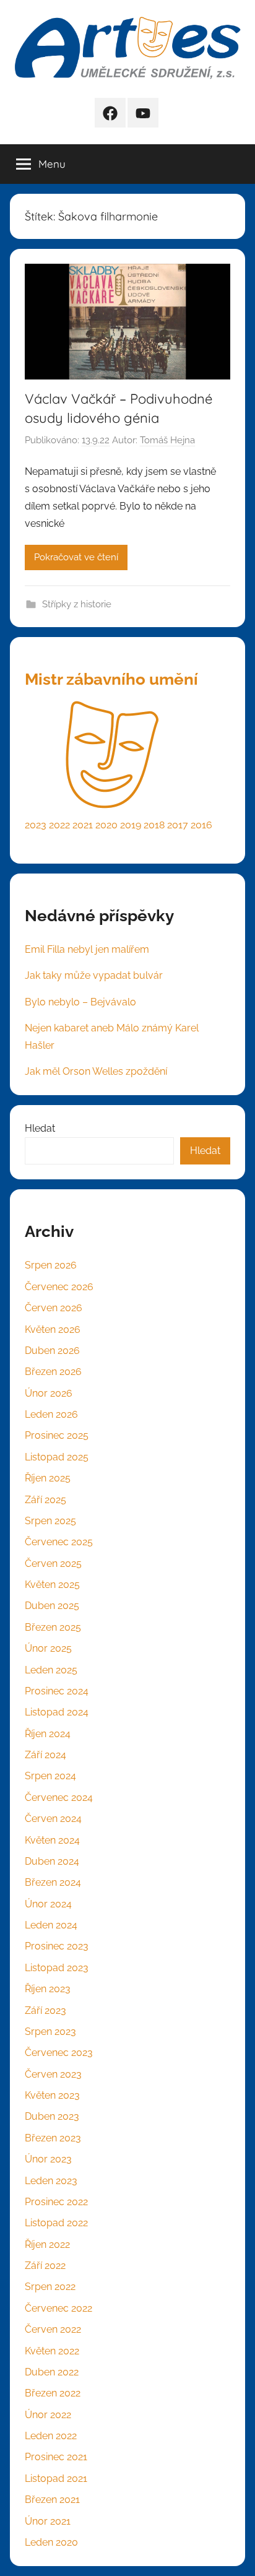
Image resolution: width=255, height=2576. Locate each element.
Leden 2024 (51, 1925)
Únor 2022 (48, 2415)
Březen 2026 (53, 1372)
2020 (106, 825)
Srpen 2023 (50, 2032)
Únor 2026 (49, 1393)
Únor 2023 (48, 2159)
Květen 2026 (53, 1329)
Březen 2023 (53, 2138)
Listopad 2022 (56, 2223)
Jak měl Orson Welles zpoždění (96, 1071)
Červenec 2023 (59, 2053)
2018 (154, 825)
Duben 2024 (52, 1861)
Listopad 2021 (56, 2478)
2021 (83, 825)
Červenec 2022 (58, 2308)
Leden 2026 (51, 1414)
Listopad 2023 (57, 1968)
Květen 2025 (52, 1585)
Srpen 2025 (50, 1521)
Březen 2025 (53, 1627)
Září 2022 (45, 2266)
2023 (36, 825)
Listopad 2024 (57, 1712)
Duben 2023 (52, 2116)
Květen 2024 (52, 1840)
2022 (59, 825)
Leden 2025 (51, 1670)
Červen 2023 (53, 2074)
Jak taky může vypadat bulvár (94, 975)
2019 (131, 825)
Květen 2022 (52, 2351)
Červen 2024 (53, 1819)
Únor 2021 (48, 2521)
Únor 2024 (48, 1904)
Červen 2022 (53, 2329)
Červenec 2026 (59, 1287)
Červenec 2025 (59, 1542)
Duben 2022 (52, 2372)
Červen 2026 (54, 1308)
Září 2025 (45, 1500)
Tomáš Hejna (167, 440)
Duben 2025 (52, 1606)
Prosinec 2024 (57, 1691)
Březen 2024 (53, 1882)
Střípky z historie (77, 604)
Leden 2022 (51, 2436)
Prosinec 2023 (57, 1946)
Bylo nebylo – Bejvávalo (80, 1002)
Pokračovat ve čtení (76, 557)
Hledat (40, 1128)
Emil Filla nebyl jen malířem (87, 949)
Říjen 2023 (48, 1989)
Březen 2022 (53, 2393)
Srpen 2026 (51, 1265)
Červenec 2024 (59, 1798)
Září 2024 (45, 1755)
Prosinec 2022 (56, 2202)
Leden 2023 (51, 2181)
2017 (178, 825)
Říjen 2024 (48, 1734)
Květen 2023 (52, 2095)
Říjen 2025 (48, 1478)
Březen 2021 (52, 2500)
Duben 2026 (52, 1351)
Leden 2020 (51, 2542)
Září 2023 (45, 2010)
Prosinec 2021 (56, 2457)
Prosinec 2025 (57, 1435)
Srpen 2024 (50, 1776)
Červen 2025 (53, 1563)
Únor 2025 (48, 1648)
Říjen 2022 (47, 2244)
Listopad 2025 (57, 1457)
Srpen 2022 (50, 2287)
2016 (201, 825)
